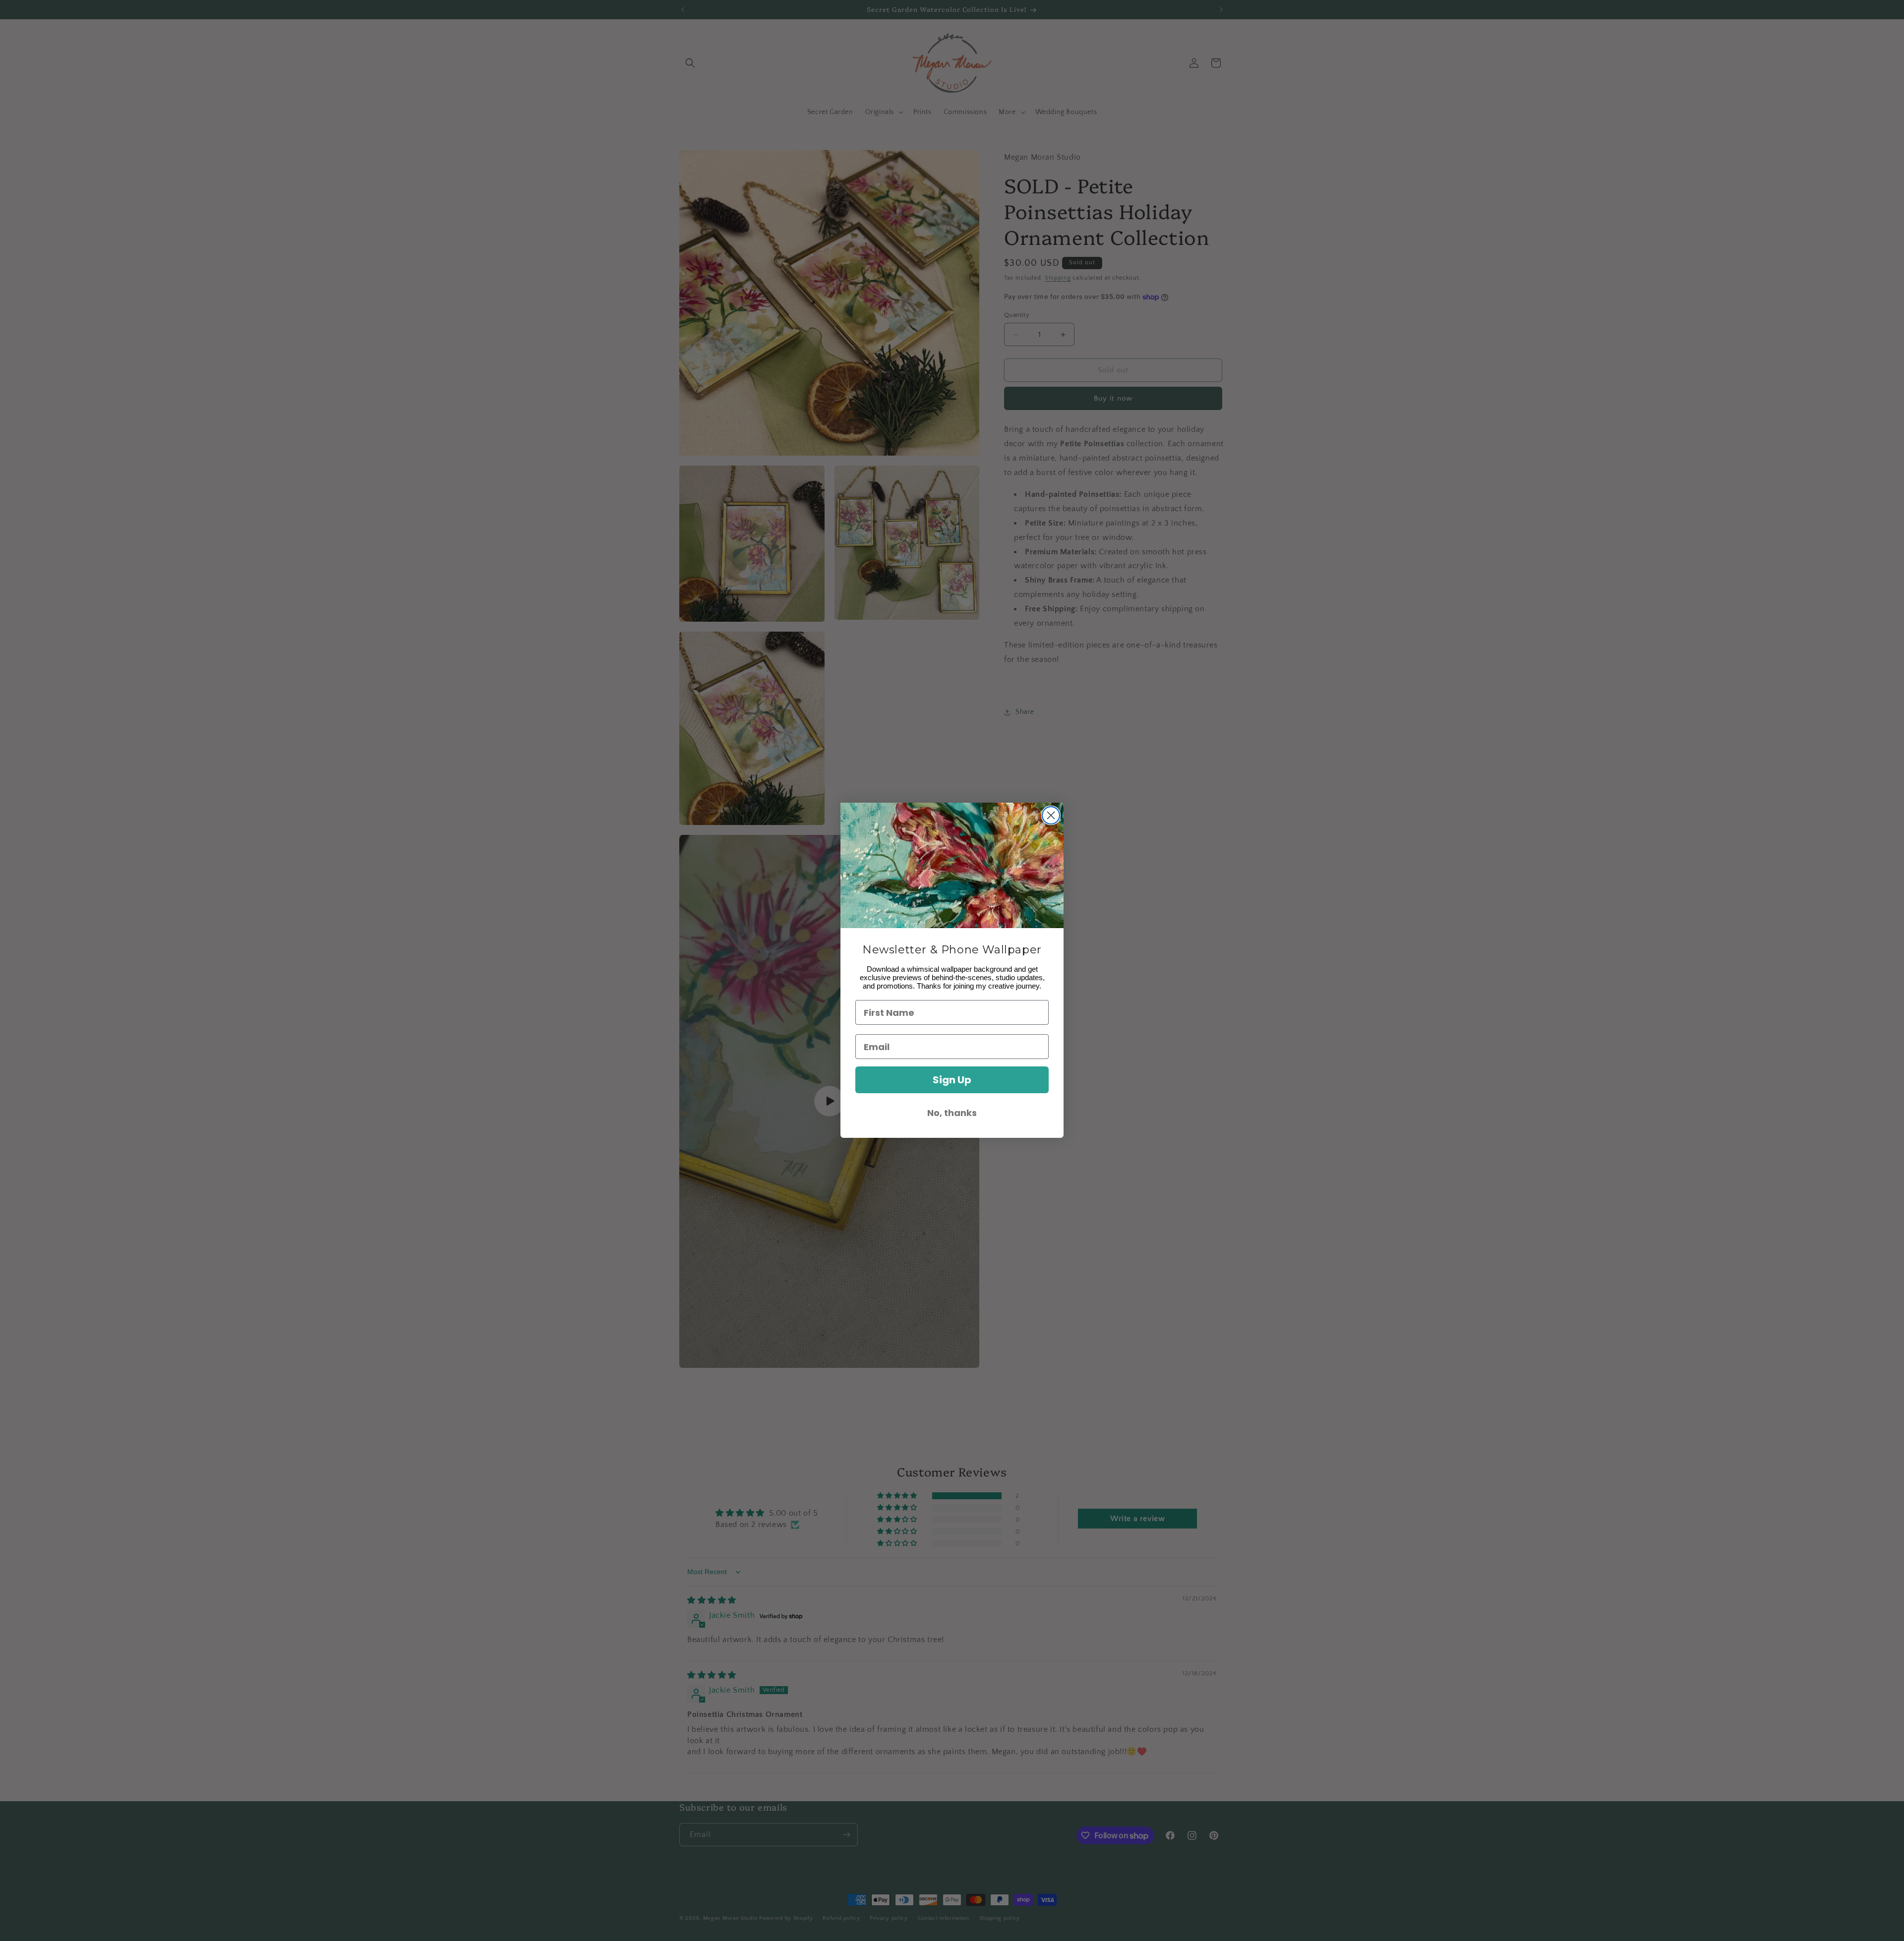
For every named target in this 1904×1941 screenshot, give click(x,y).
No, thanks (952, 1113)
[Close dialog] (1051, 815)
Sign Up (952, 1080)
